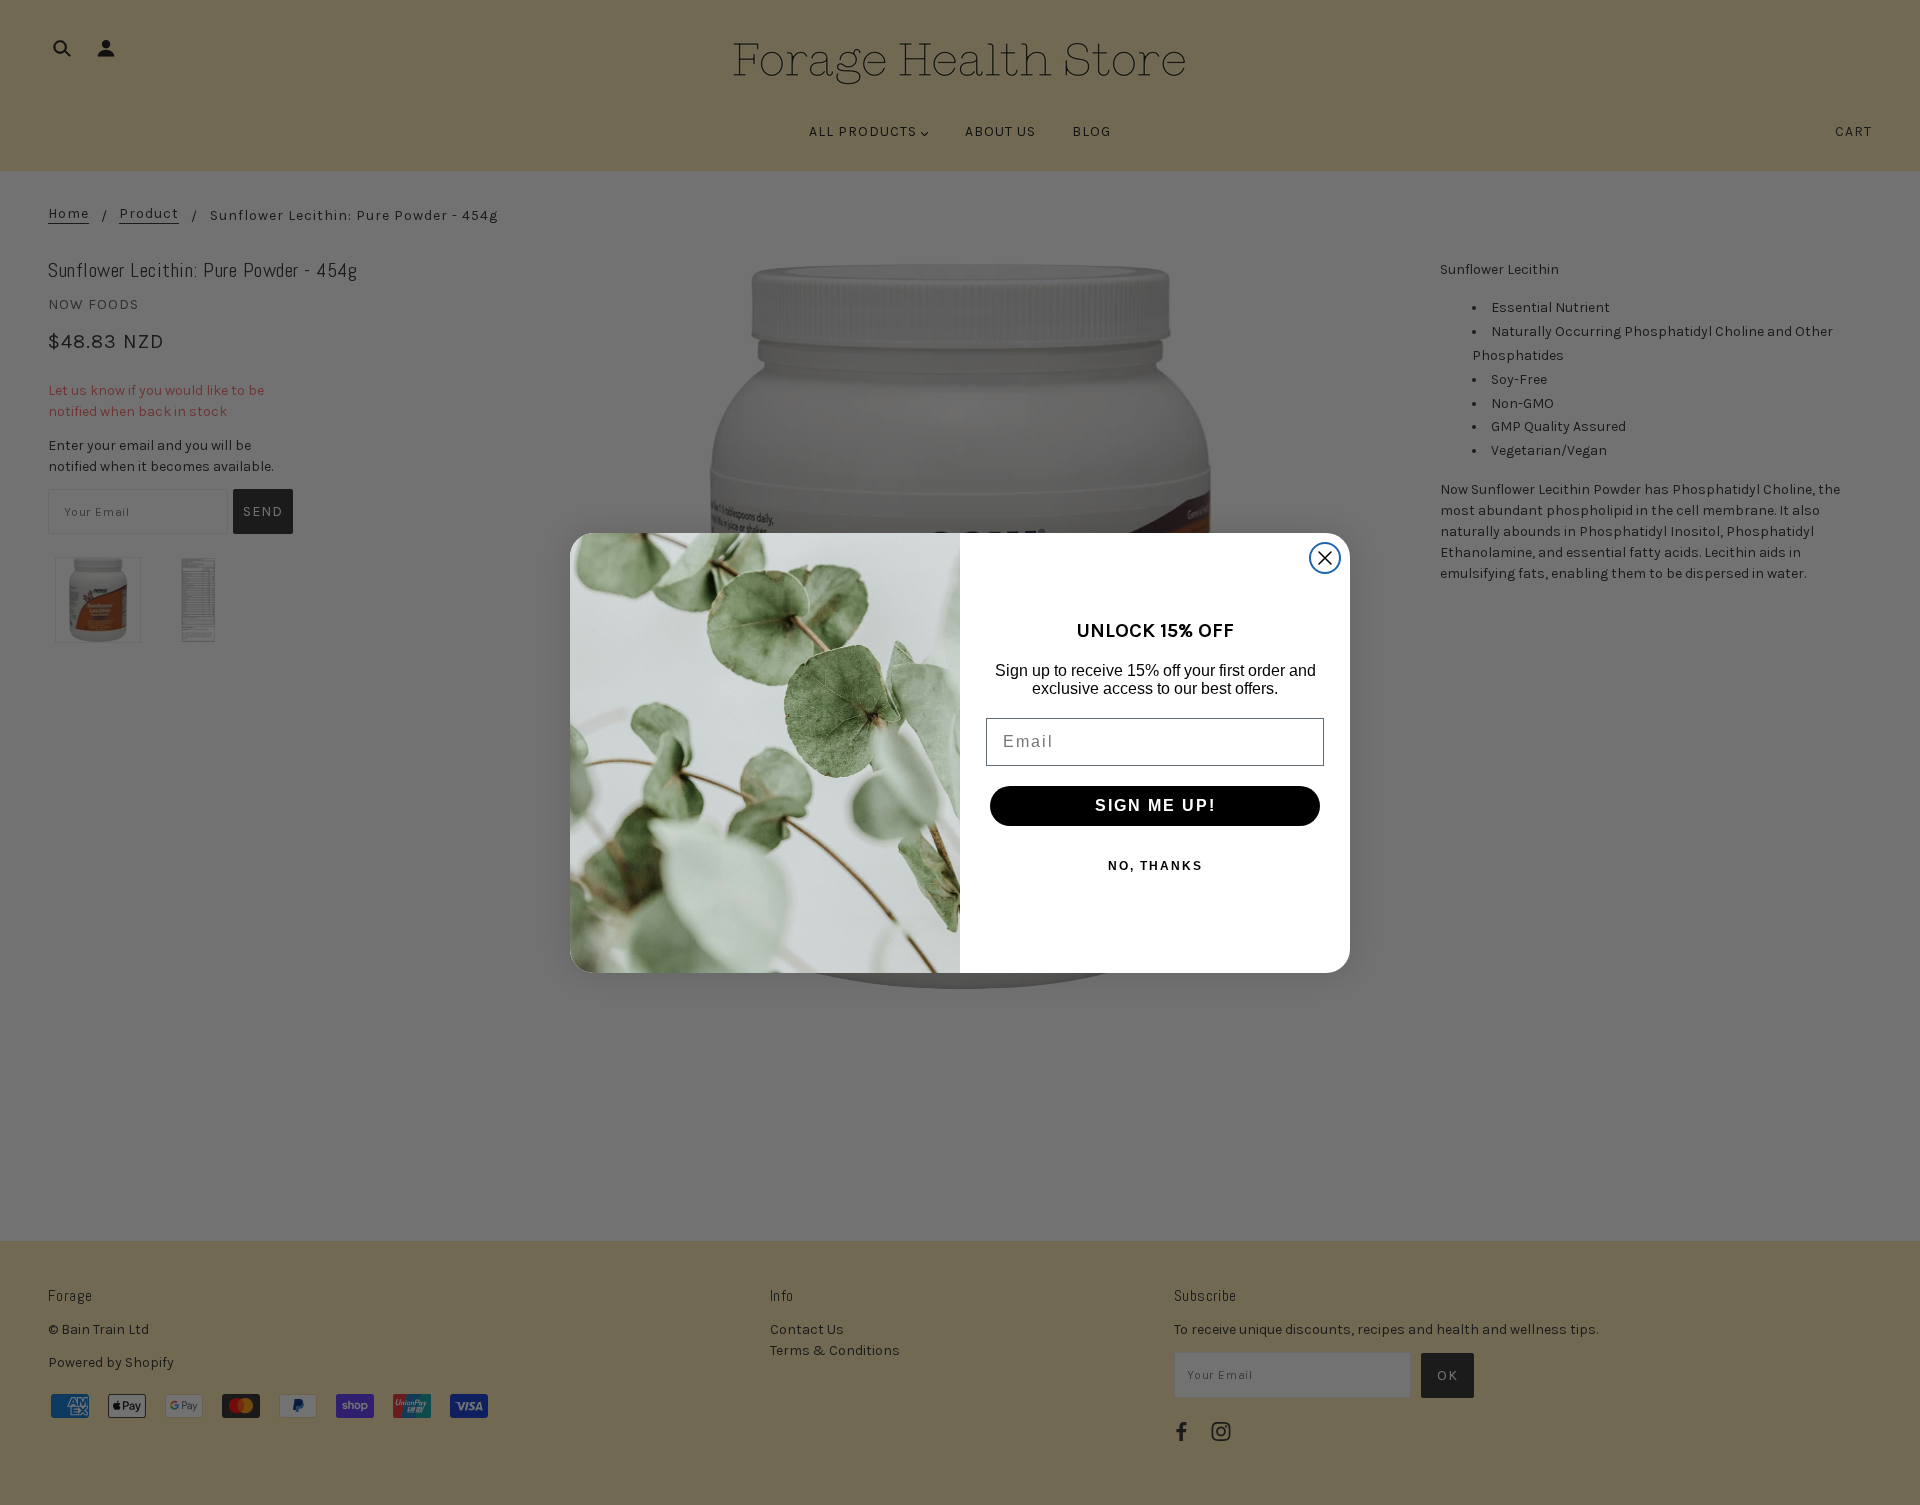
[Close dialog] (1325, 558)
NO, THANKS (1155, 866)
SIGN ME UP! (1155, 805)
